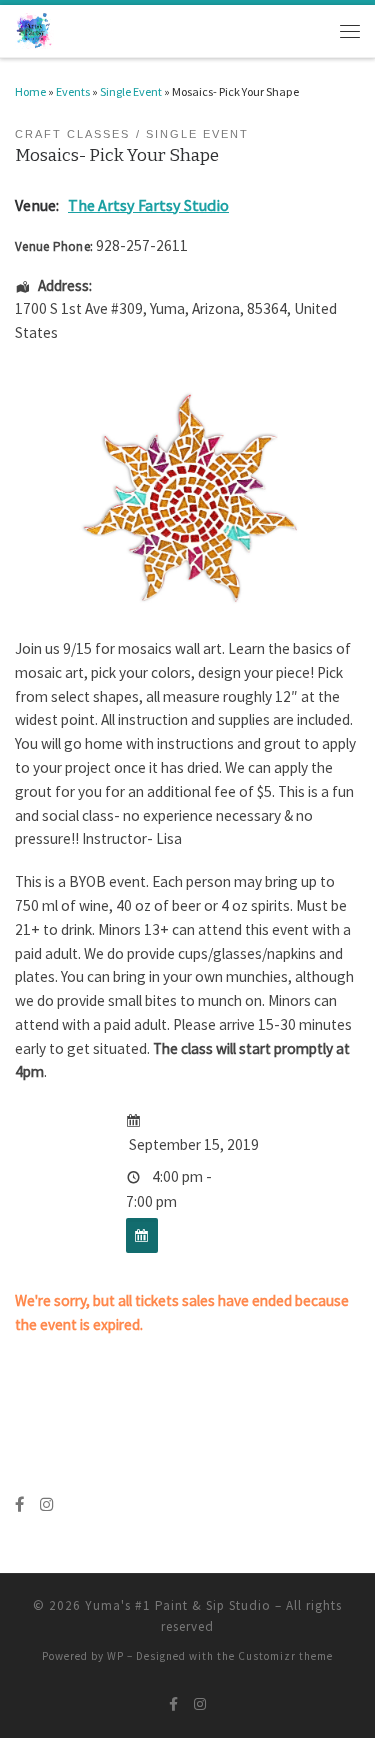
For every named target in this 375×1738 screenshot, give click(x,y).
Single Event (131, 91)
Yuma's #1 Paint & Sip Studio (178, 1605)
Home (30, 91)
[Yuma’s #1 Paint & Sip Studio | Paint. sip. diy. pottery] (34, 29)
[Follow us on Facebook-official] (19, 1505)
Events (73, 91)
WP (115, 1656)
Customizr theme (285, 1656)
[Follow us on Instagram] (46, 1505)
